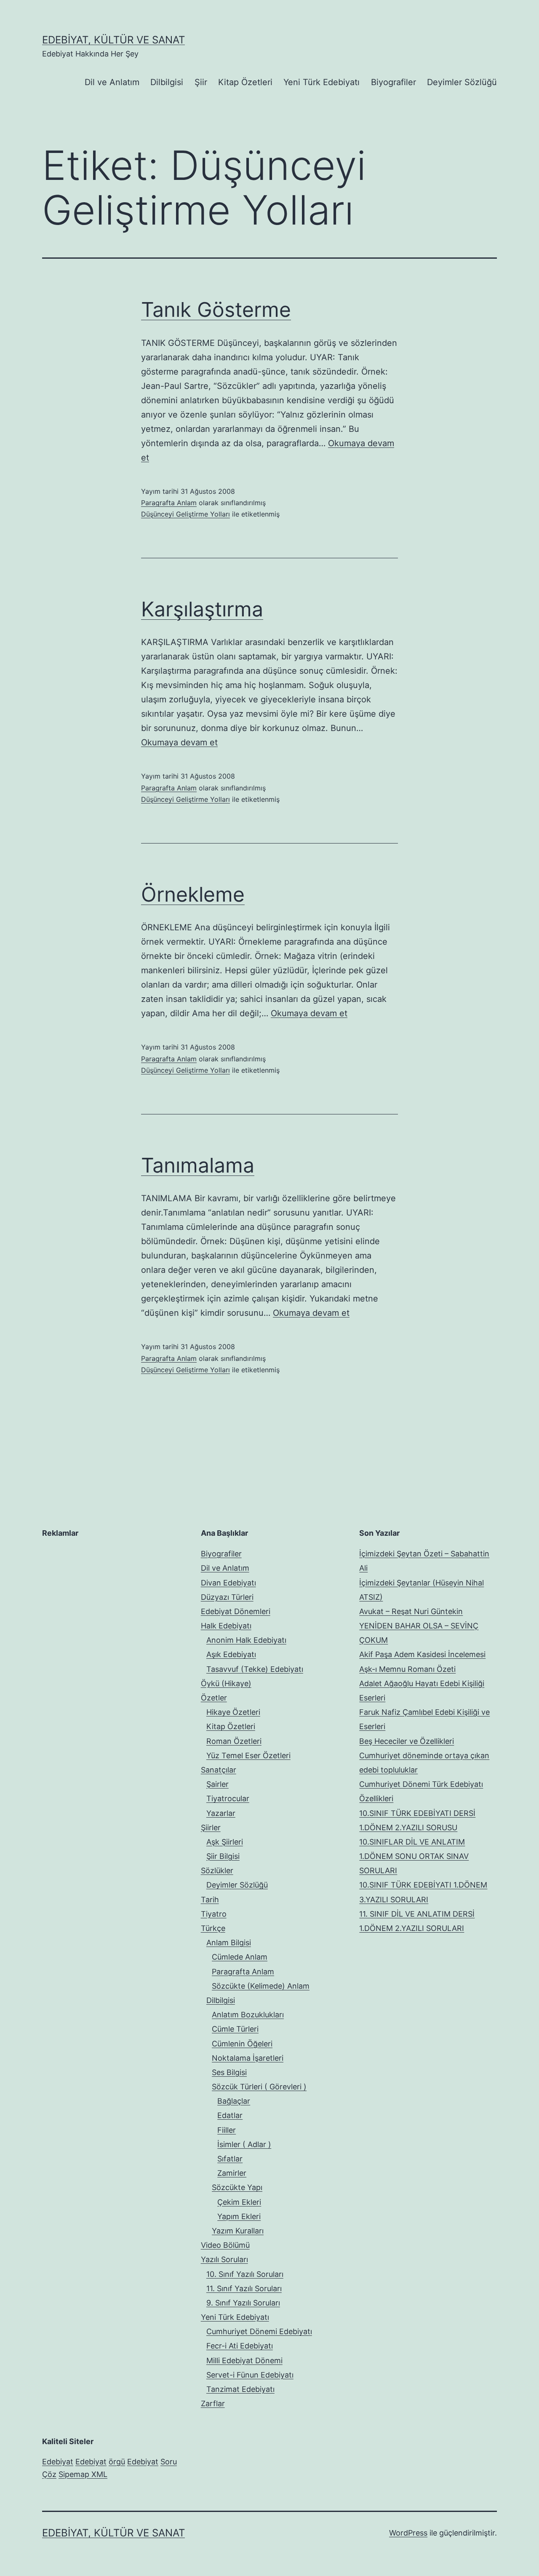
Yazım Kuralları (238, 2231)
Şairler (217, 1784)
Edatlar (230, 2115)
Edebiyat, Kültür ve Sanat (113, 40)
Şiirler (211, 1828)
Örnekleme (193, 894)
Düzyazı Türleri (227, 1597)
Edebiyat (58, 2462)
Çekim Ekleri (239, 2202)
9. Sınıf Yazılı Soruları (243, 2303)
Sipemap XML (83, 2474)
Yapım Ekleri (239, 2216)
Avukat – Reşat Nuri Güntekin (411, 1611)
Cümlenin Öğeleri (242, 2044)
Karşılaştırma (202, 609)
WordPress (408, 2533)
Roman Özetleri (234, 1741)
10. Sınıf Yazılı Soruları (245, 2274)
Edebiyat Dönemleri (236, 1611)
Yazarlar (221, 1813)
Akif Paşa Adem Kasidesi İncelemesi (422, 1654)
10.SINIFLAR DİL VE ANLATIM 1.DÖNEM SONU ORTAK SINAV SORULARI (414, 1856)
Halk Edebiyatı (226, 1626)
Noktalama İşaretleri (248, 2058)
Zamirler (232, 2173)
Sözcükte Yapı (237, 2187)
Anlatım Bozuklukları (248, 2015)
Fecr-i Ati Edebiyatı (240, 2346)
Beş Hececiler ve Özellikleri (407, 1741)
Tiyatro (214, 1914)
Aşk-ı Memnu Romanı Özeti (407, 1669)
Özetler (214, 1698)
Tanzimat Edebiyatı (240, 2389)
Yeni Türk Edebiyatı (322, 82)
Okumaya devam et (179, 742)
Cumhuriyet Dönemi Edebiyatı (259, 2331)
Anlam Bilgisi (229, 1943)
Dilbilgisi (167, 82)
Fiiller (227, 2130)
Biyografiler (394, 82)
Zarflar (213, 2403)
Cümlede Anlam (240, 1957)
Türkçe (213, 1928)
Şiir (201, 82)
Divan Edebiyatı (228, 1583)
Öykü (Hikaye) (226, 1683)
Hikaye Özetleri (233, 1712)
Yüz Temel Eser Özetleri (248, 1755)
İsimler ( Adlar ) (244, 2144)
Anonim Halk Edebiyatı (246, 1640)
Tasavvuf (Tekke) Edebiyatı (255, 1669)
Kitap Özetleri (245, 82)
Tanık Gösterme (216, 309)
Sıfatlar (230, 2159)
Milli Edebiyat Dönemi (244, 2360)
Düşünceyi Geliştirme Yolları (185, 514)
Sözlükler (217, 1870)
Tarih (210, 1900)
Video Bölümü (225, 2245)
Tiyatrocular (228, 1798)
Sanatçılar (219, 1770)
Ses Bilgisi (229, 2072)
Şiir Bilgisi (223, 1856)
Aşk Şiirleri (225, 1842)
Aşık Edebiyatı (231, 1654)
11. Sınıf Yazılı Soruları (244, 2288)
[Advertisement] (105, 1599)
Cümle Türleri (235, 2029)
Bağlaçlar (234, 2101)
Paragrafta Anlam (169, 503)
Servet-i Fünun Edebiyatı (250, 2375)
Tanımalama (198, 1165)
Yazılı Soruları (224, 2259)
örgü (117, 2462)
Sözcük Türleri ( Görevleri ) (259, 2087)
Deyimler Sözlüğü (462, 82)
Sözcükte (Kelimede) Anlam (261, 1986)
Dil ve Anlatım (112, 82)
